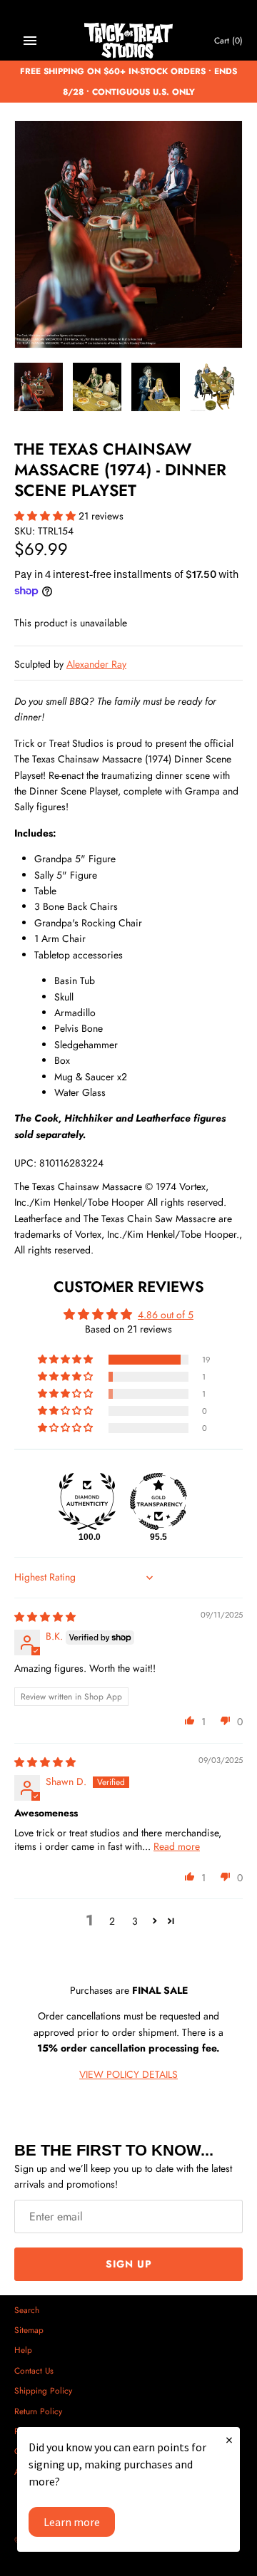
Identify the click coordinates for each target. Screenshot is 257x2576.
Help (23, 2350)
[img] (45, 1617)
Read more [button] (177, 1846)
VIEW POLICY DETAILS (128, 2074)
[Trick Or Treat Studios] (129, 41)
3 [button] (135, 1921)
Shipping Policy (43, 2390)
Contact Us (34, 2370)
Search (27, 2310)
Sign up (129, 2264)
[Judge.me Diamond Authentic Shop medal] (87, 1501)
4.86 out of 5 (166, 1315)
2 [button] (112, 1921)
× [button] (229, 2440)
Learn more (72, 2522)
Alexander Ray (96, 664)
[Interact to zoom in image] (128, 234)
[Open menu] (30, 41)
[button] (46, 516)
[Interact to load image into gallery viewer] (39, 387)
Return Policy (38, 2411)
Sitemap (29, 2330)
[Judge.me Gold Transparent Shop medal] (158, 1501)
